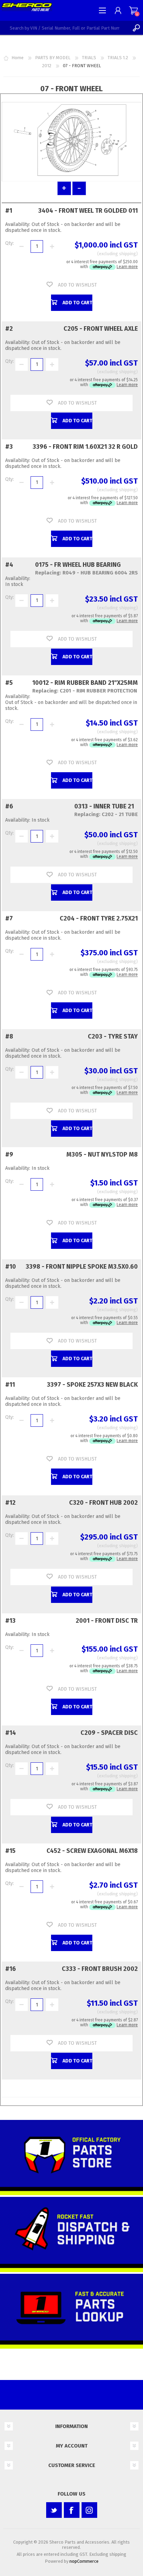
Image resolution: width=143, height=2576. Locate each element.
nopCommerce (84, 2561)
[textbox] (65, 28)
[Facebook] (72, 2510)
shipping (128, 254)
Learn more (127, 267)
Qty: (10, 243)
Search (136, 28)
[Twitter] (54, 2510)
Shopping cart (133, 10)
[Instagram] (89, 2510)
